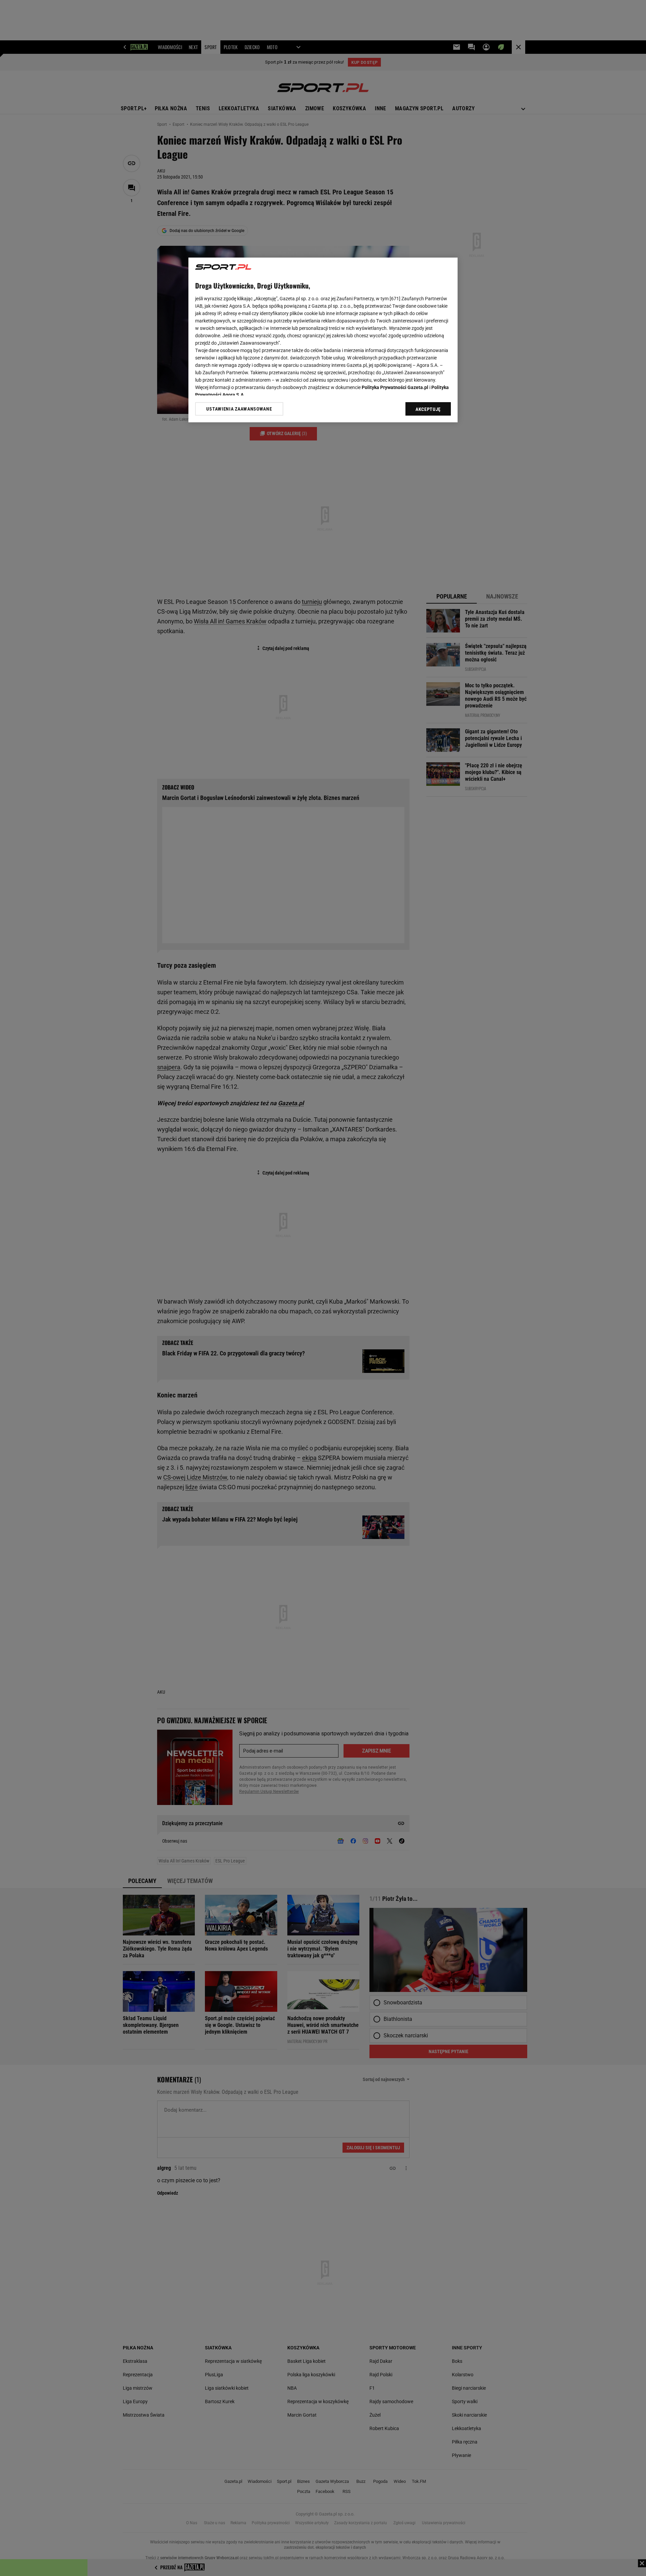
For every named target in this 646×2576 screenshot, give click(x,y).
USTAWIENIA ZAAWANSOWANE (239, 409)
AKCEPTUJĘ (428, 409)
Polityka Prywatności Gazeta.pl (395, 387)
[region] (323, 340)
